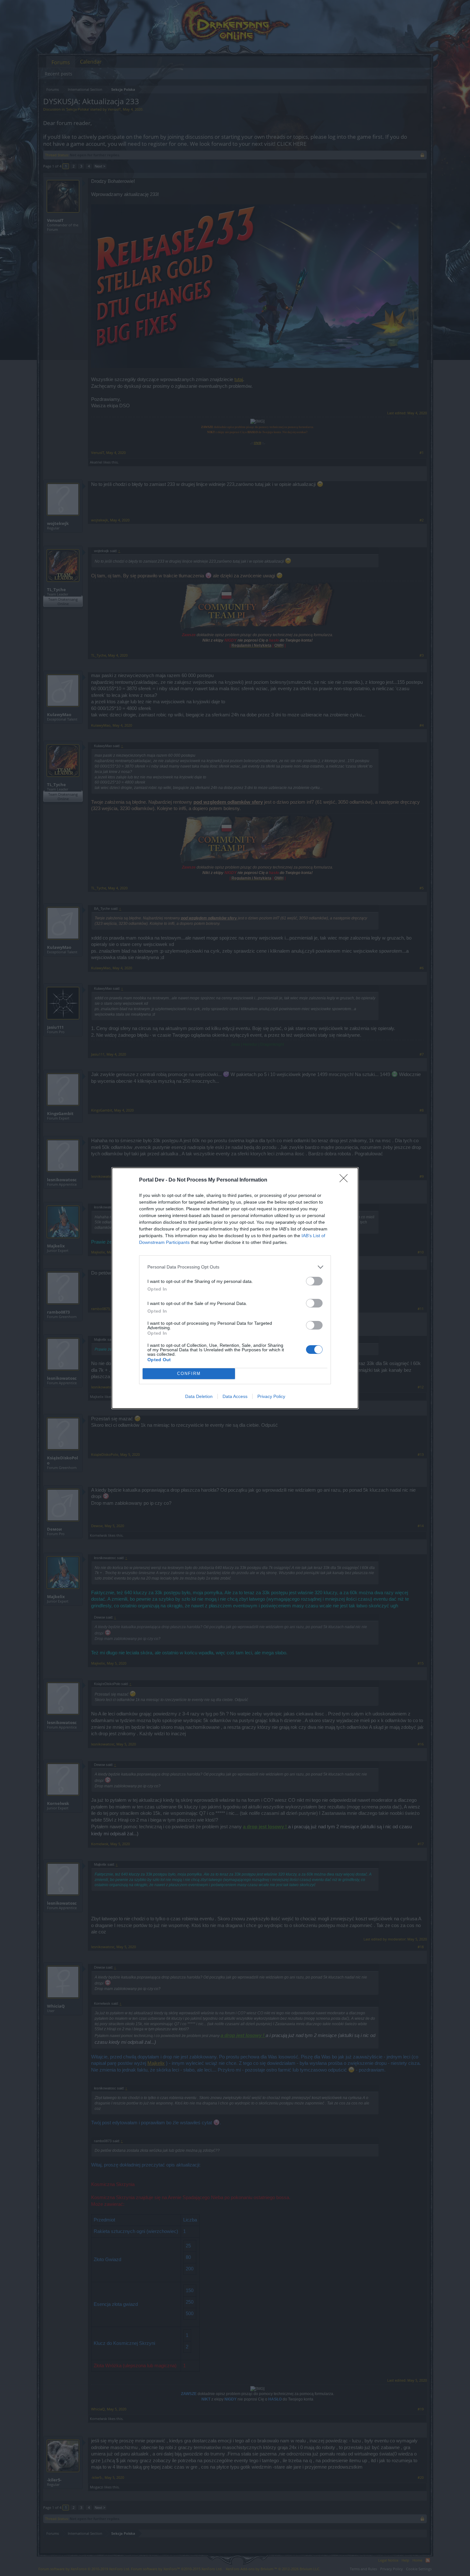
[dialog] (235, 1288)
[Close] (346, 1180)
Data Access (235, 1396)
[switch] (314, 1281)
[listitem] (235, 1267)
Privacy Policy (271, 1396)
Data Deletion (199, 1396)
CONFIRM (189, 1374)
